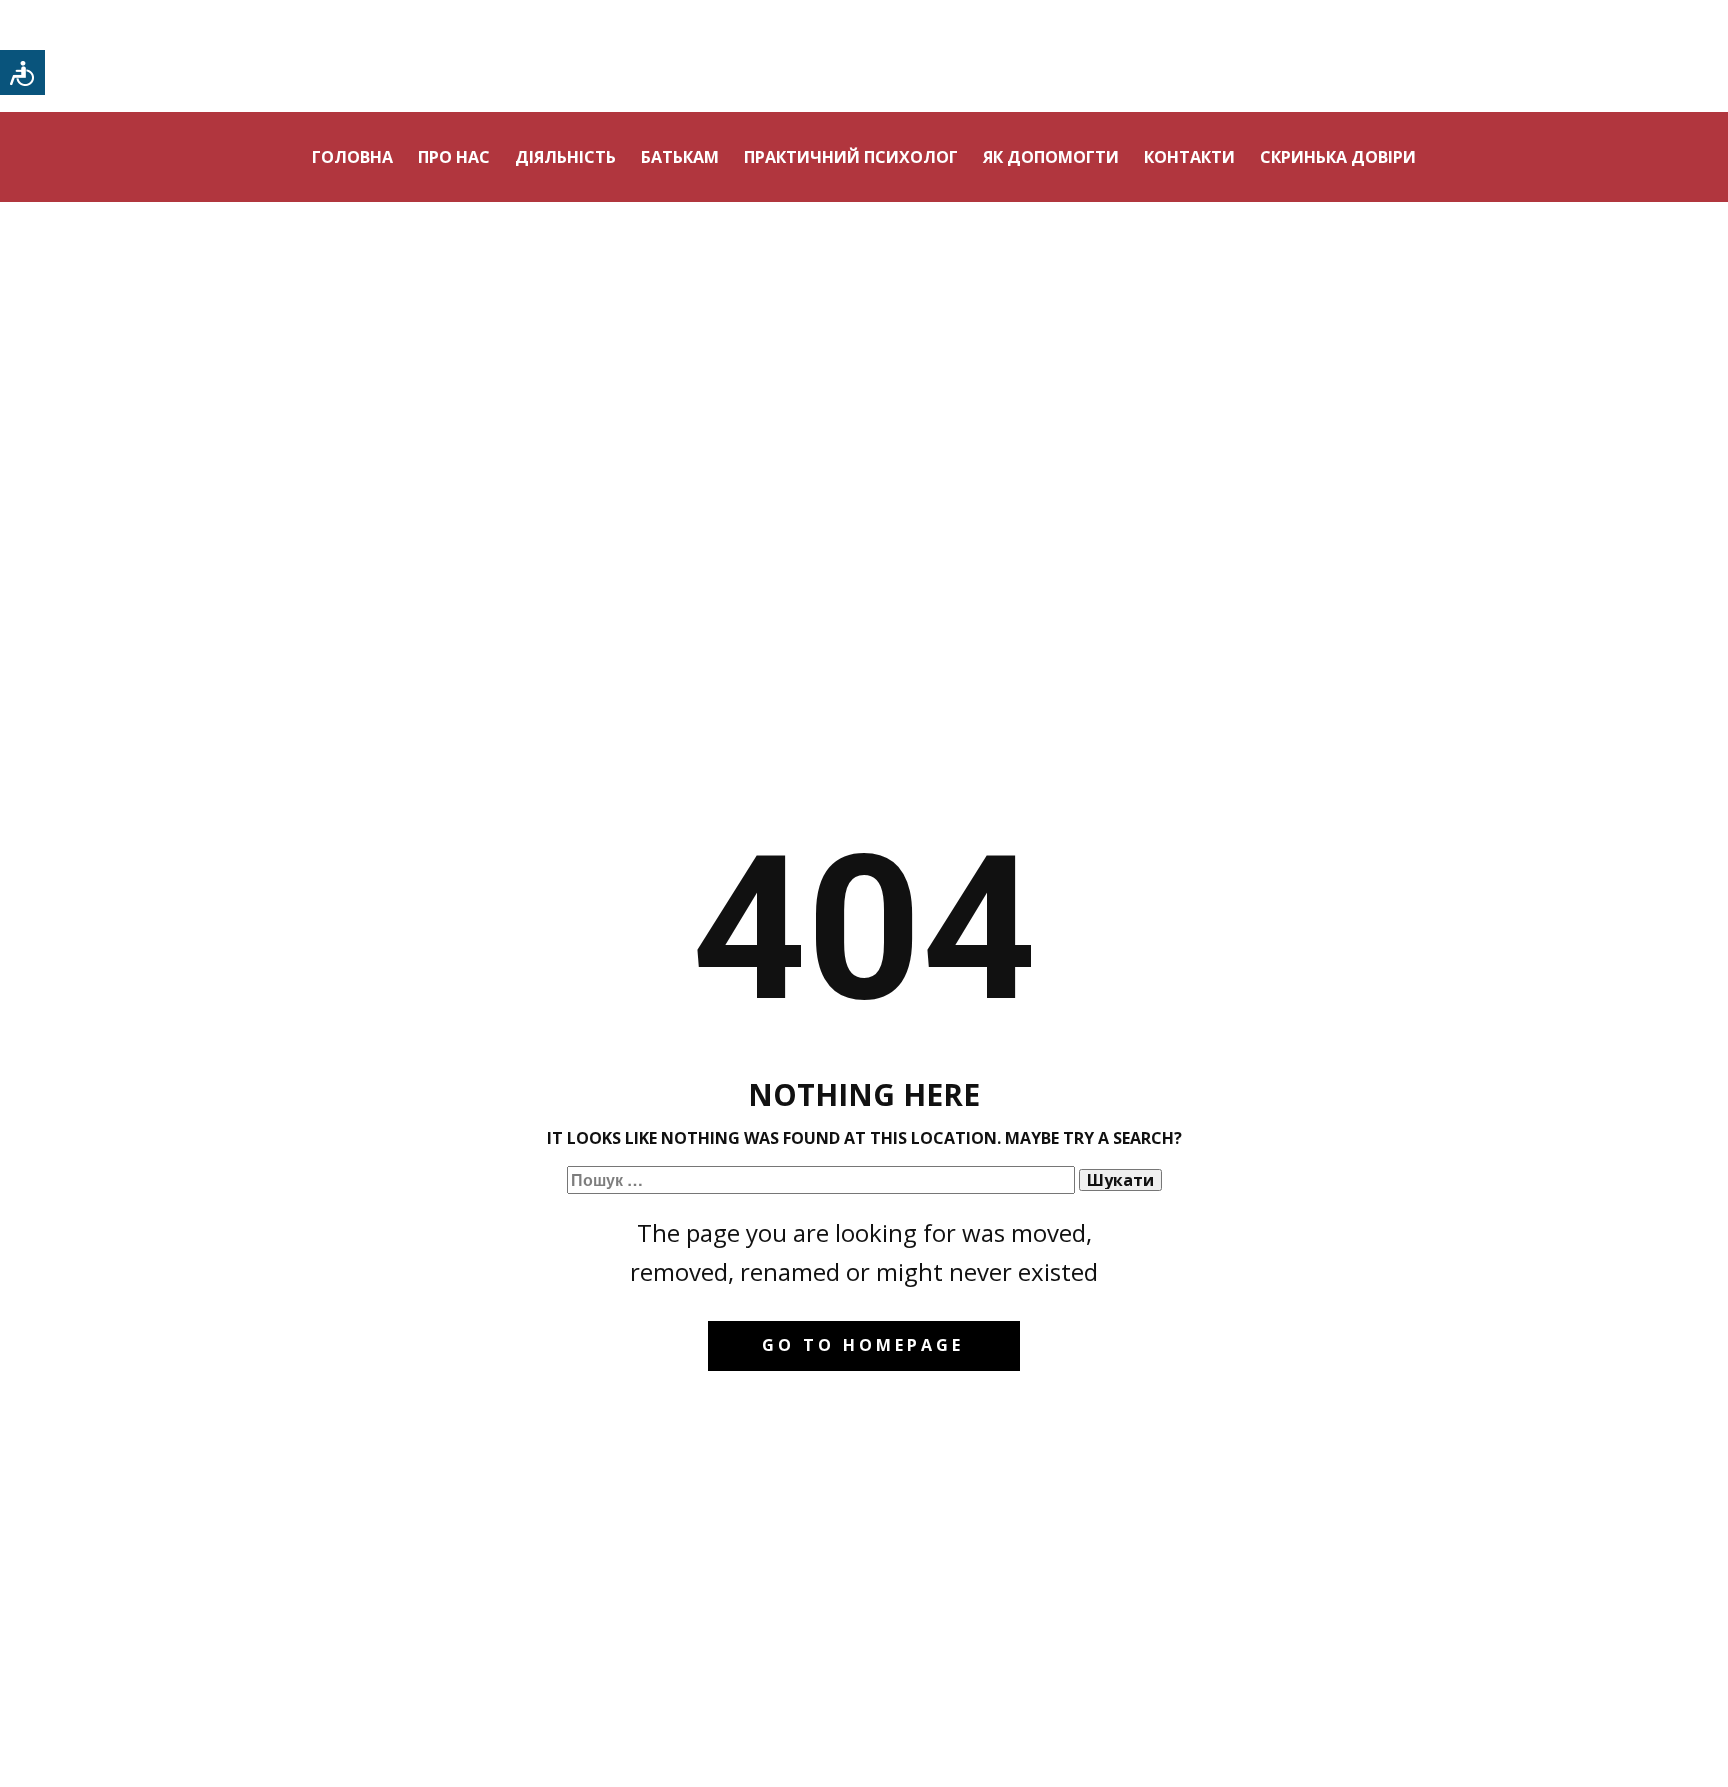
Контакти (1189, 157)
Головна (352, 157)
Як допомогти (1051, 157)
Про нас (454, 157)
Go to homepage (863, 1345)
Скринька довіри (1338, 157)
